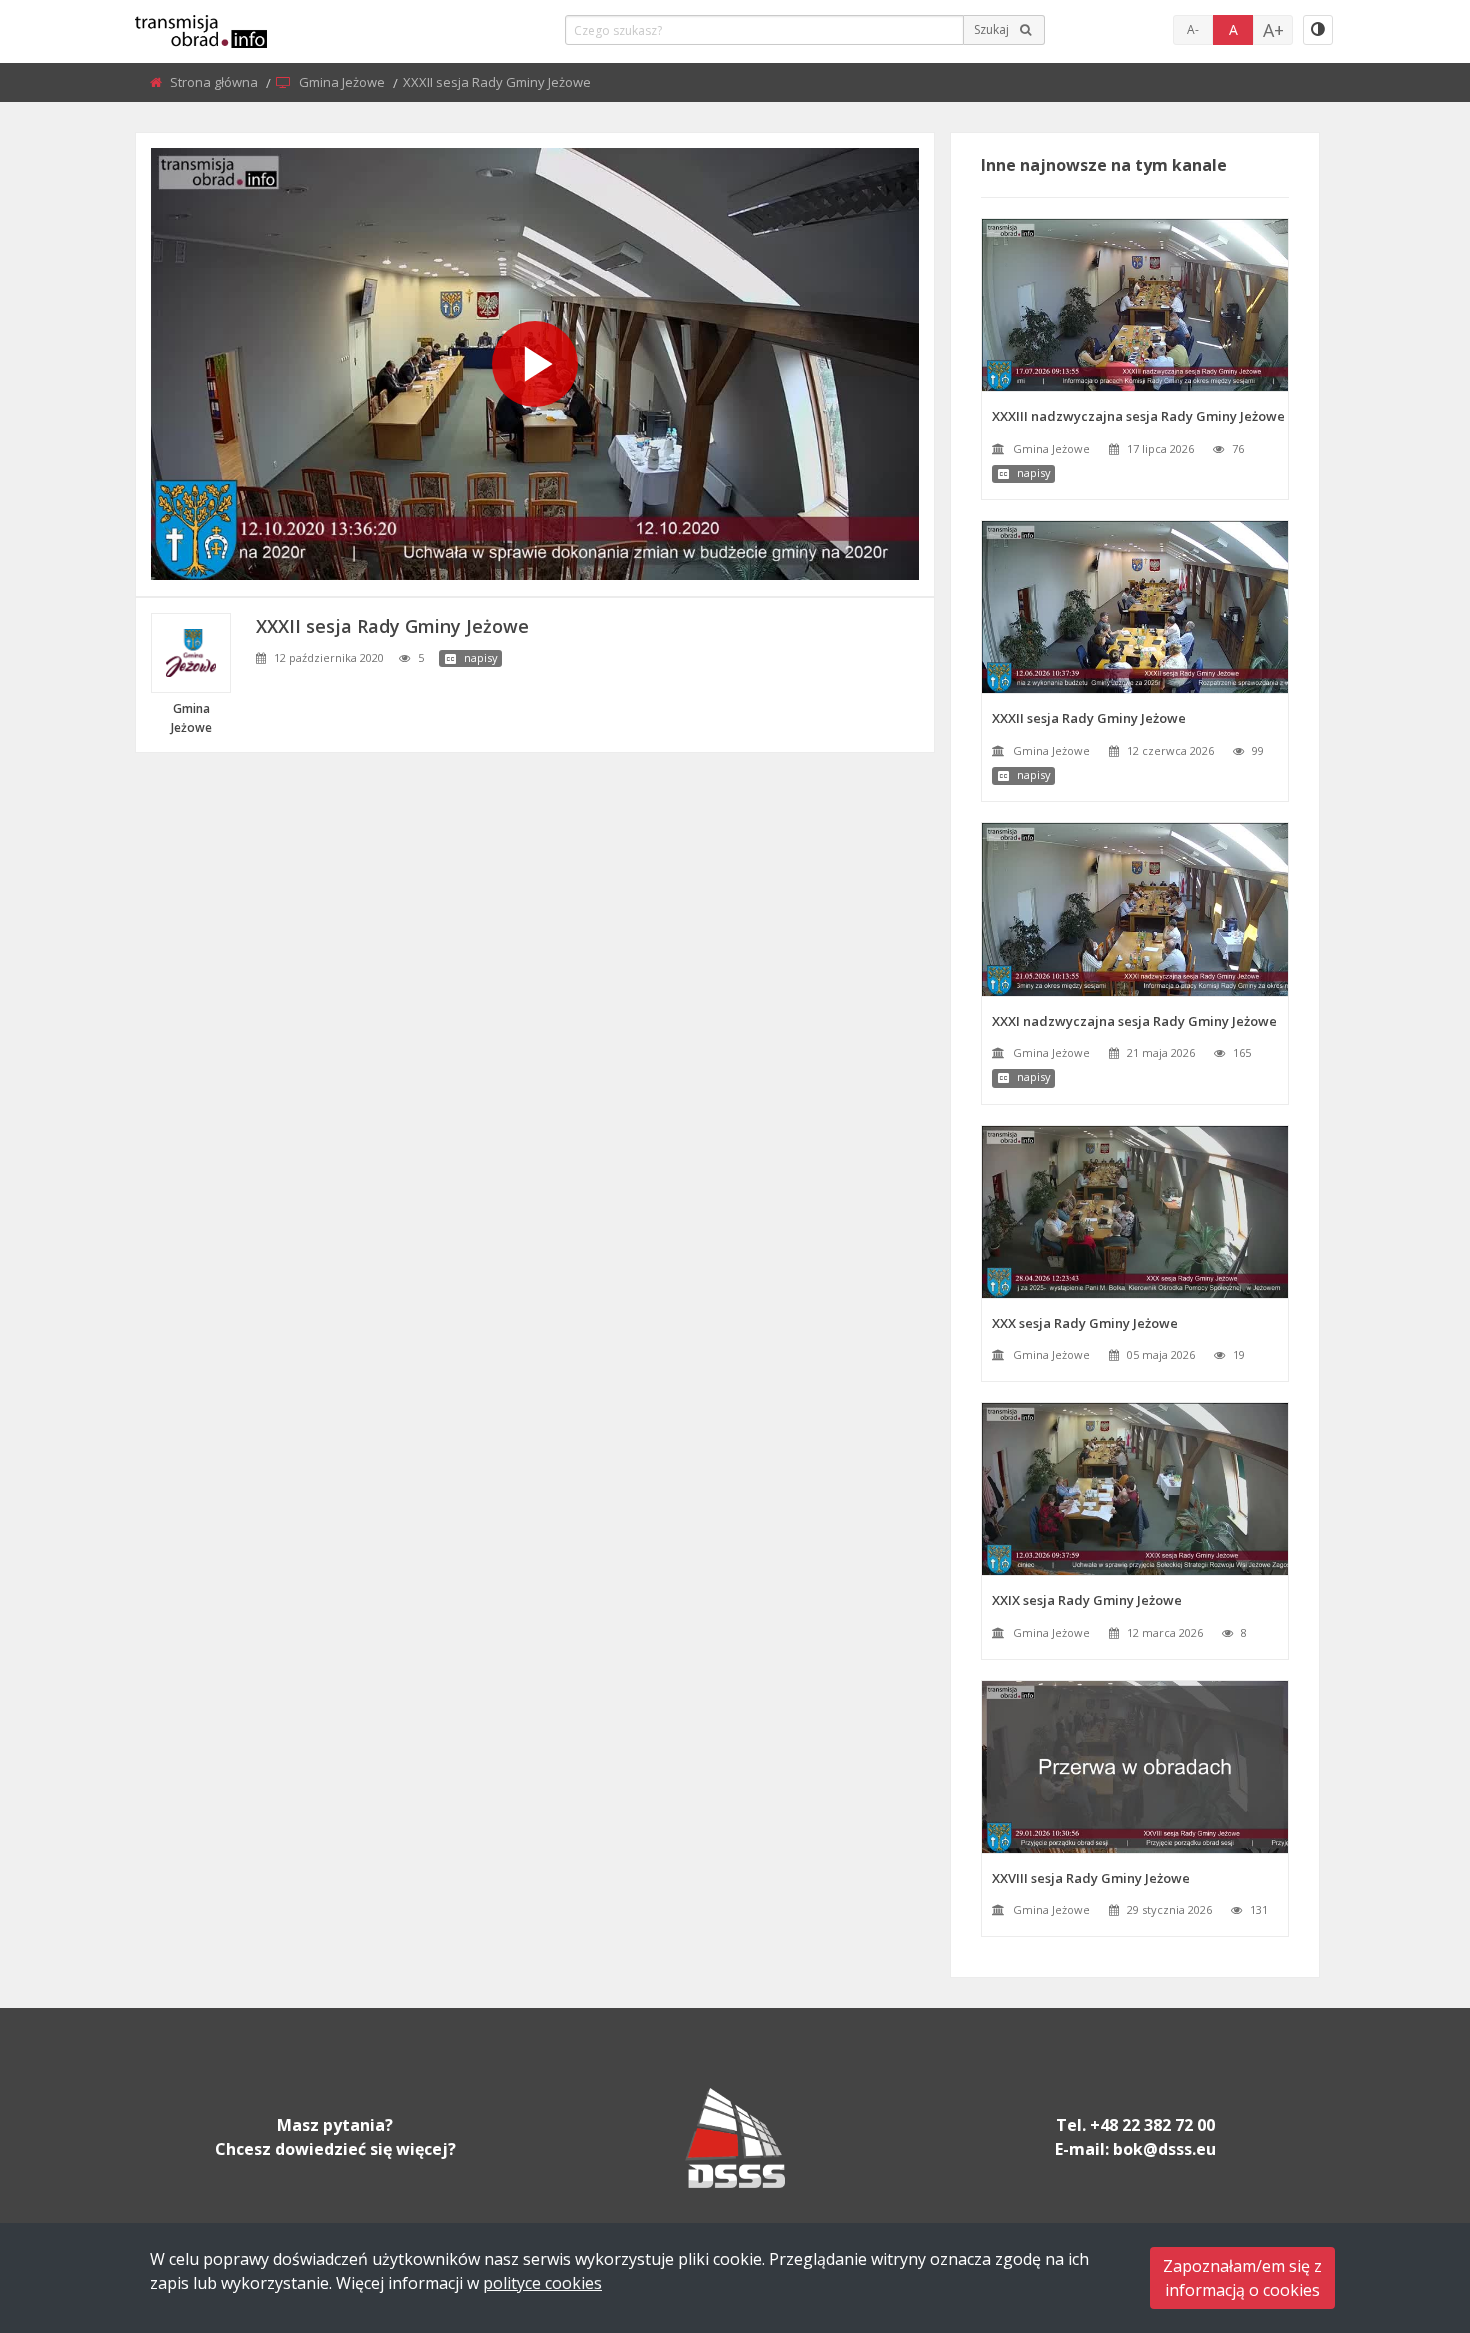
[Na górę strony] (1405, 2208)
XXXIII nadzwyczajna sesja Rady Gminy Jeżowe (1138, 416)
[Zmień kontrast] (1318, 30)
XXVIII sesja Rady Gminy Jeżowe (1091, 1878)
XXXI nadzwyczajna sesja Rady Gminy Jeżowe (1134, 1021)
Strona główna (215, 82)
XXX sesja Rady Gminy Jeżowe (1085, 1323)
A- (1193, 29)
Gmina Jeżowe (343, 82)
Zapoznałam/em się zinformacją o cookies (1242, 2278)
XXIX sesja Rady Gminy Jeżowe (1087, 1600)
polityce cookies (542, 2283)
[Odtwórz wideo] (535, 364)
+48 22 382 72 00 (1152, 2125)
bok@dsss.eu (1164, 2149)
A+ (1273, 30)
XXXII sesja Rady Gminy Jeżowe (1089, 718)
